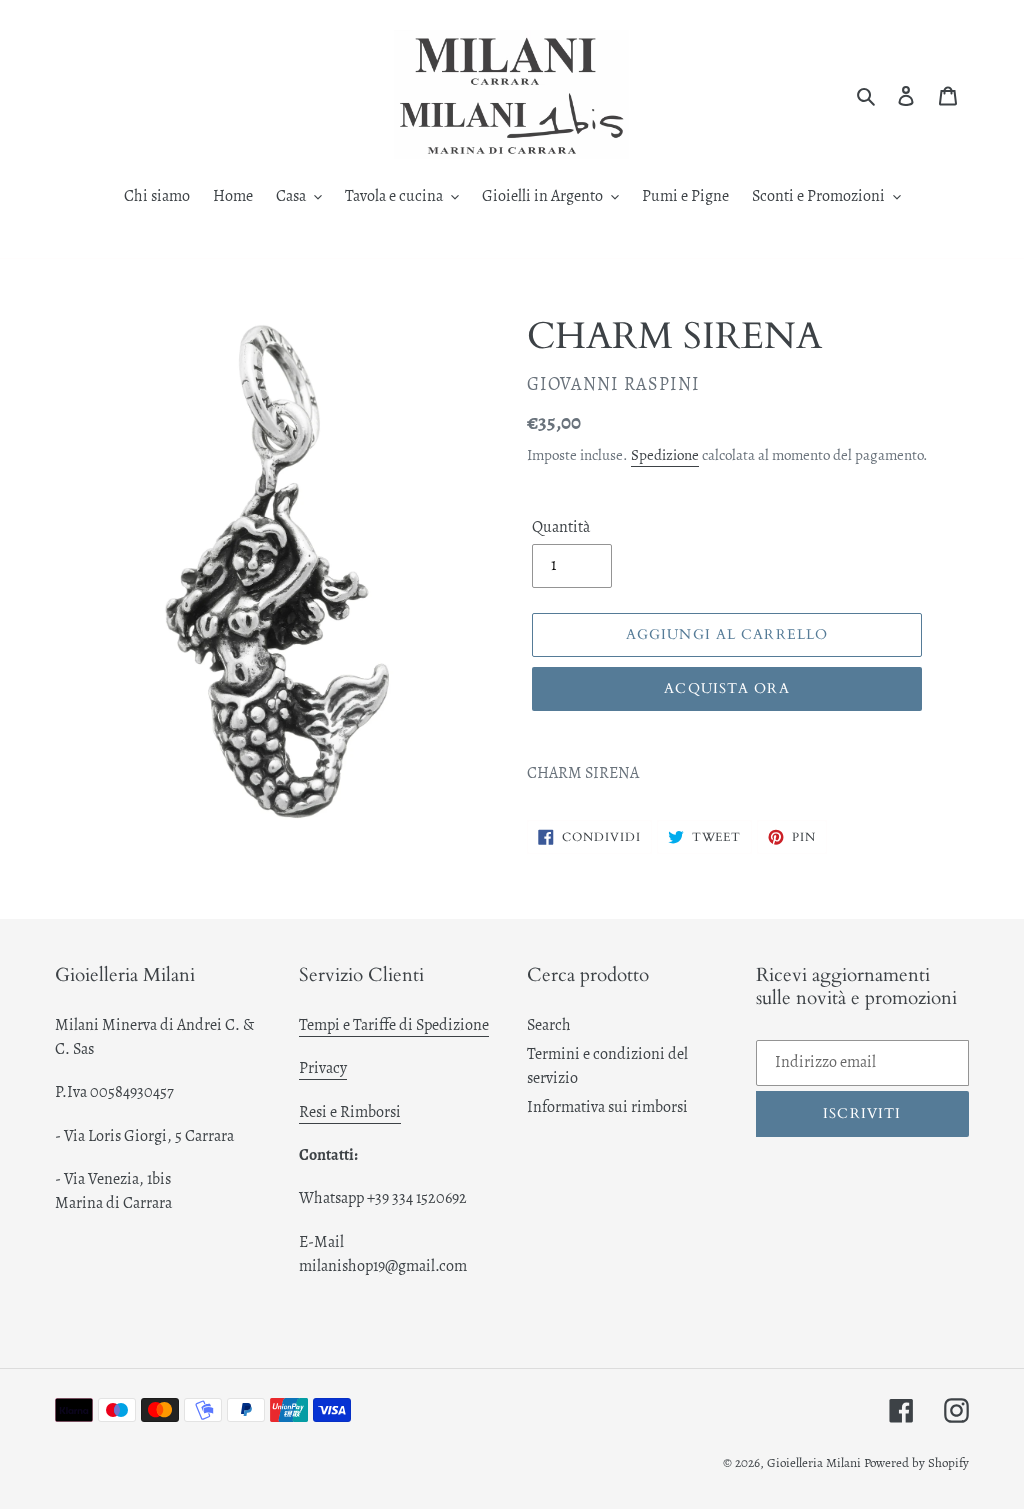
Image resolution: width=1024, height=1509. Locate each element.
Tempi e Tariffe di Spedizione (394, 1025)
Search (549, 1025)
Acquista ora (726, 688)
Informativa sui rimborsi (607, 1107)
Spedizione (665, 455)
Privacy (323, 1068)
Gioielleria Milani (815, 1462)
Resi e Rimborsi (350, 1112)
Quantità (561, 527)
